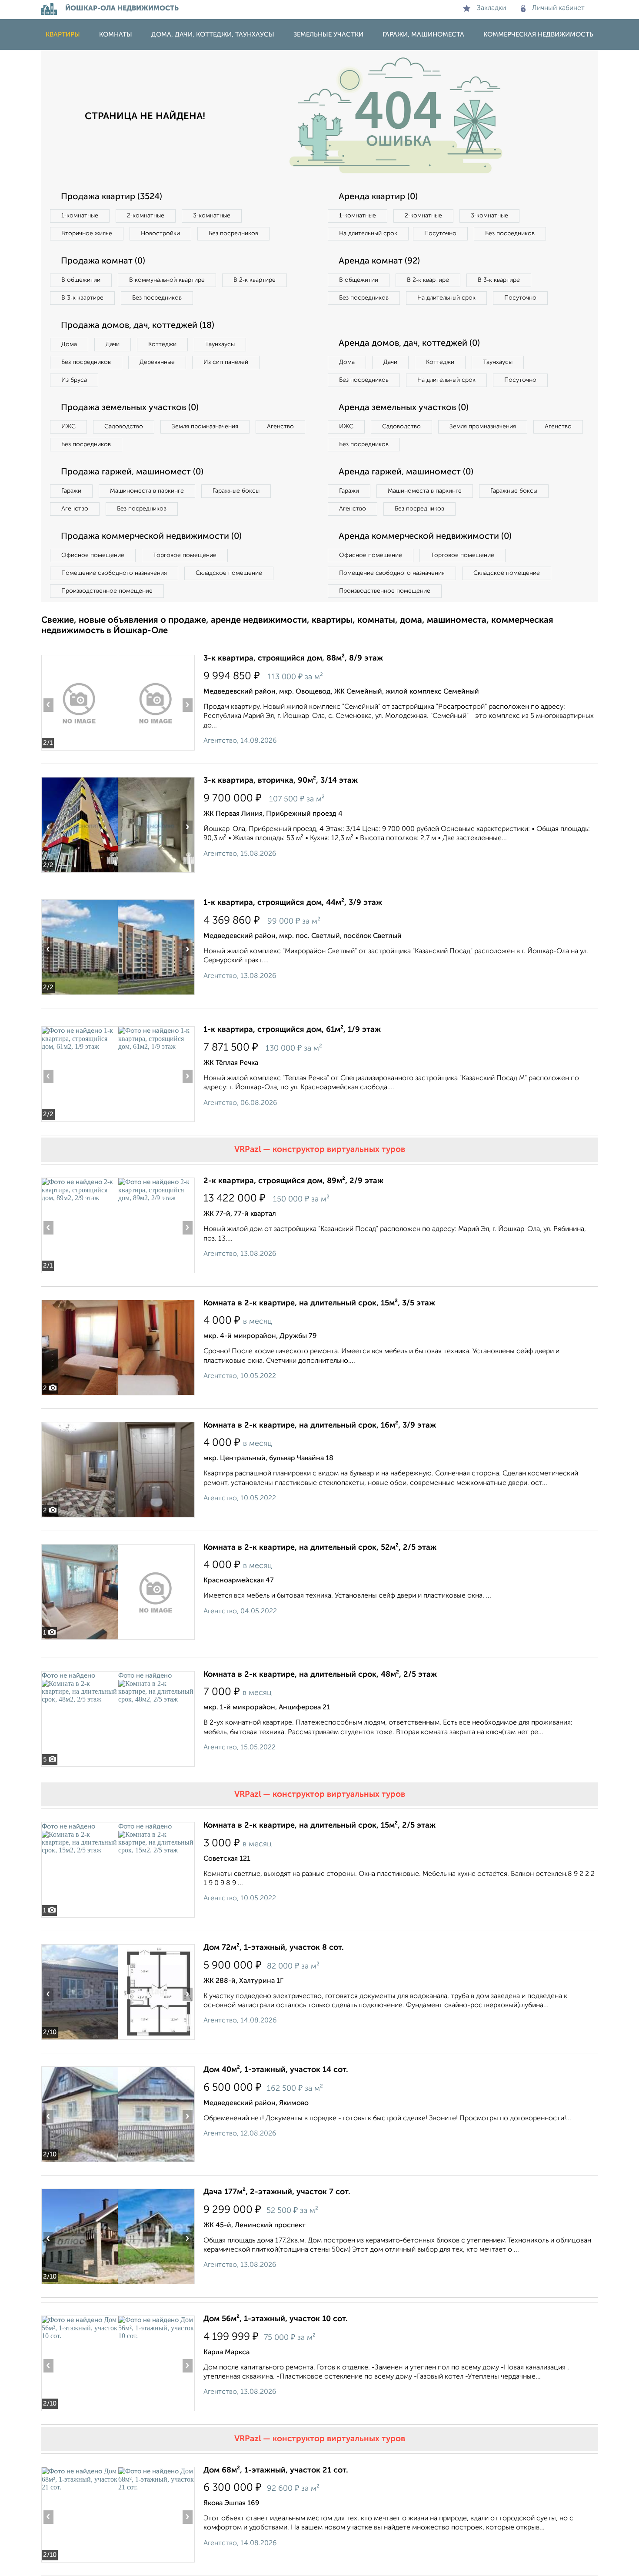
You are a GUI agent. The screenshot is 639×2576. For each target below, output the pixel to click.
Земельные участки (328, 35)
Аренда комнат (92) (379, 261)
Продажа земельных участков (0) (130, 408)
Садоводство (124, 427)
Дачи (113, 344)
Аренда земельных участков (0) (404, 408)
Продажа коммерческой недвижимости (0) (151, 537)
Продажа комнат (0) (103, 261)
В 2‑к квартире (255, 280)
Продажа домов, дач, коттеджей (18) (138, 326)
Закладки (491, 8)
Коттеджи (162, 344)
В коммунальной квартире (167, 280)
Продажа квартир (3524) (111, 197)
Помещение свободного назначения (114, 573)
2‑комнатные (146, 216)
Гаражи (71, 491)
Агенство (280, 427)
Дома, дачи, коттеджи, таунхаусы (213, 35)
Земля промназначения (205, 427)
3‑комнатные (212, 216)
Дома (69, 344)
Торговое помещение (185, 555)
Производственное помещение (107, 591)
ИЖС (68, 427)
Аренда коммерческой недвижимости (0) (425, 537)
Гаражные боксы (236, 491)
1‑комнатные (80, 216)
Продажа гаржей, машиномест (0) (132, 472)
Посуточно (440, 234)
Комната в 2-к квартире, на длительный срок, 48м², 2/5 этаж (320, 1675)
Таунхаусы (220, 344)
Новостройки (160, 234)
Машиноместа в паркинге (147, 491)
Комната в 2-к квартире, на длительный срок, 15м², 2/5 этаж (319, 1825)
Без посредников (233, 234)
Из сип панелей (226, 362)
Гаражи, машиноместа (423, 35)
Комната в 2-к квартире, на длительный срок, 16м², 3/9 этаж (320, 1425)
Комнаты (116, 35)
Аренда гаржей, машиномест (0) (406, 472)
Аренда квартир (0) (378, 197)
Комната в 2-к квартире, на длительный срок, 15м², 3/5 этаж (319, 1303)
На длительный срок (368, 234)
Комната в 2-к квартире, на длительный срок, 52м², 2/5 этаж (320, 1548)
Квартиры (63, 35)
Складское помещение (229, 573)
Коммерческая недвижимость (538, 35)
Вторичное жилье (87, 234)
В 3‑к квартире (82, 298)
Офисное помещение (93, 555)
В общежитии (81, 280)
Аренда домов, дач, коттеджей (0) (409, 344)
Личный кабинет (558, 8)
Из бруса (74, 380)
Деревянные (157, 362)
